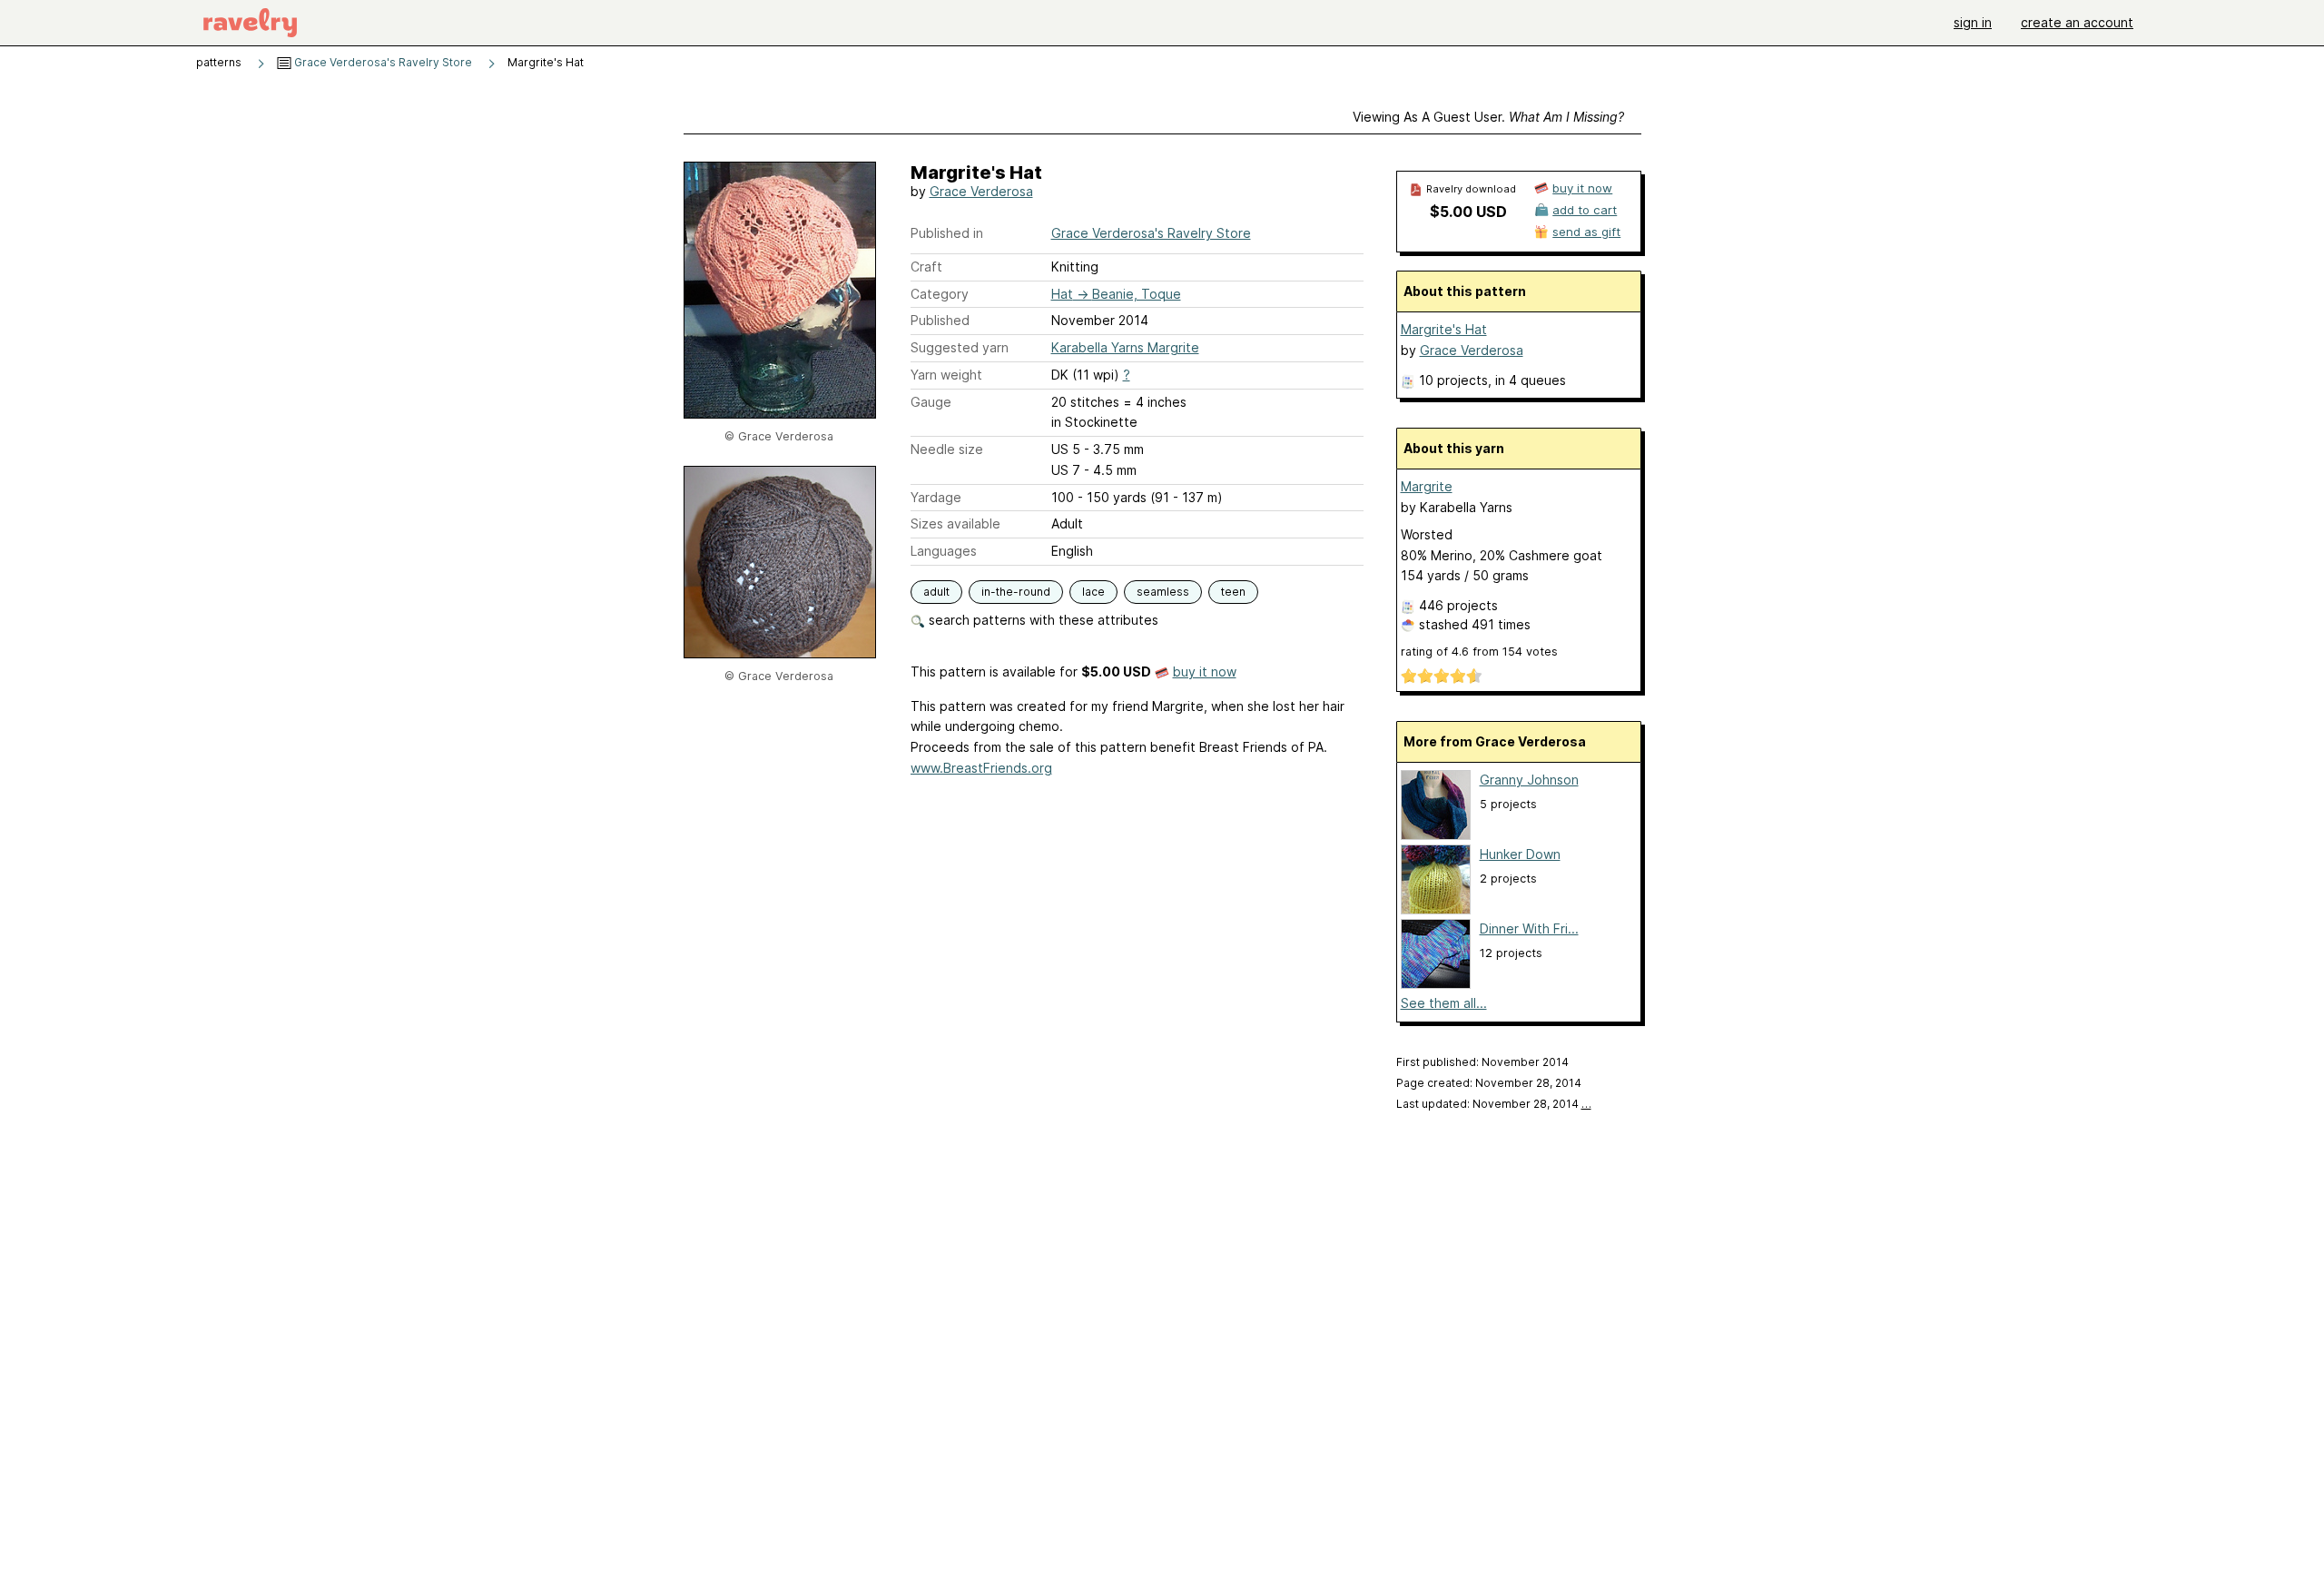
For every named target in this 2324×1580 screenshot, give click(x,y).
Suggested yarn (960, 347)
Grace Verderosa (981, 191)
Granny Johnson (1529, 780)
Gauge (931, 402)
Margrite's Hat (1444, 329)
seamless (1163, 592)
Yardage (936, 497)
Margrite (1427, 486)
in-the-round (1016, 592)
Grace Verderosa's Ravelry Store (382, 62)
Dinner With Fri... (1529, 928)
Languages (944, 551)
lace (1093, 592)
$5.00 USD (1468, 212)
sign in (1973, 22)
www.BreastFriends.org (981, 768)
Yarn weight (946, 375)
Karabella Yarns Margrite (1125, 347)
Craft (926, 267)
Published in (947, 233)
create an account (2077, 22)
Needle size (947, 449)
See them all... (1444, 1003)
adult (936, 592)
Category (940, 294)
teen (1233, 592)
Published (940, 320)
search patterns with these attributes (1042, 620)
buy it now (1205, 671)
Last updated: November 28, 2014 (1494, 1104)
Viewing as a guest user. (1488, 117)
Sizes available (955, 523)
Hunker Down (1520, 854)
